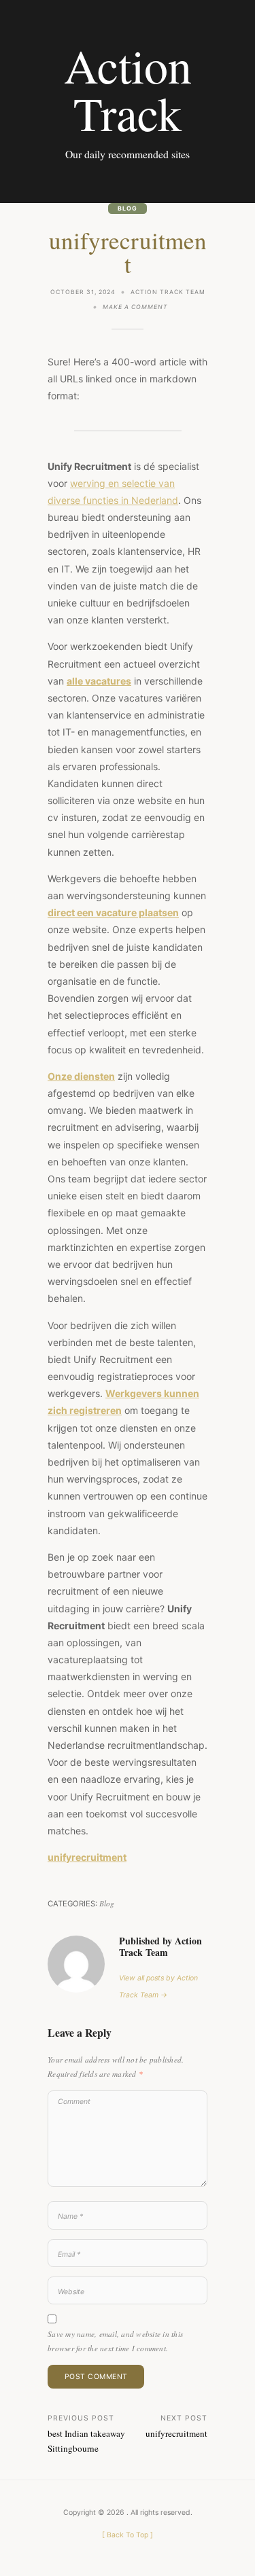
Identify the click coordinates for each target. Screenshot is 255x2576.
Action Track (128, 89)
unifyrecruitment (87, 1857)
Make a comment (135, 308)
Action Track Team (168, 292)
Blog (128, 208)
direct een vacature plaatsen (113, 912)
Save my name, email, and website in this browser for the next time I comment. (115, 2341)
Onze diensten (81, 1076)
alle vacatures (99, 681)
